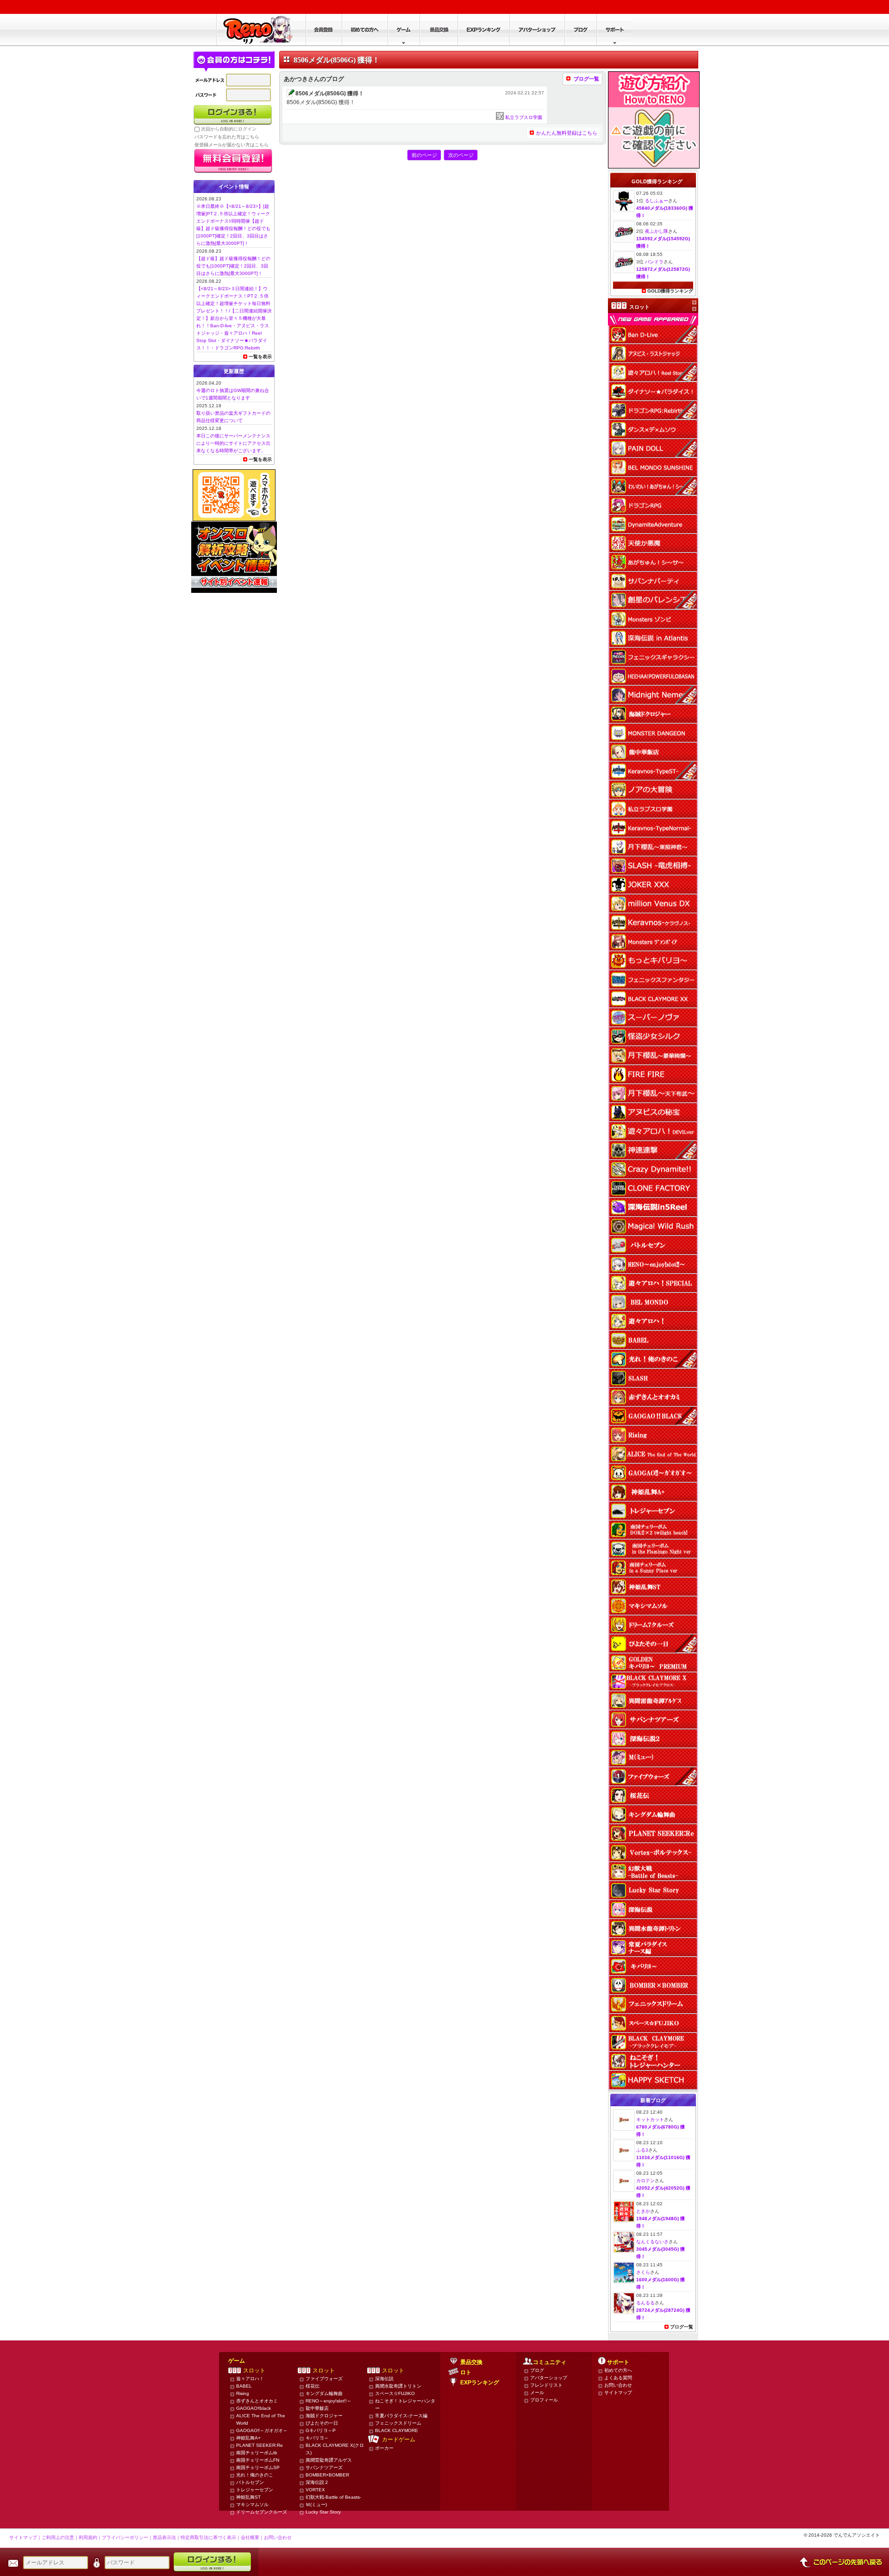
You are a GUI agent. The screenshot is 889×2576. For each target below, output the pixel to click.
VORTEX (315, 2490)
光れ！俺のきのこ (255, 2475)
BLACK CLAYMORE (397, 2430)
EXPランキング (480, 2383)
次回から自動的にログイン (229, 129)
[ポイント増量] (654, 165)
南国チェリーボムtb (257, 2453)
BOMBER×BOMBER (327, 2475)
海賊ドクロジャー (324, 2416)
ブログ (537, 2370)
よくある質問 (618, 2378)
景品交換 (471, 2362)
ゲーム (237, 2361)
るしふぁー (657, 201)
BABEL (244, 2386)
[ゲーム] (404, 30)
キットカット (650, 2119)
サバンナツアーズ (324, 2467)
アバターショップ (549, 2378)
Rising (243, 2393)
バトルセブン (250, 2482)
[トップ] (261, 30)
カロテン (645, 2181)
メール (537, 2392)
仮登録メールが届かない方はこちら (232, 145)
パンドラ (654, 262)
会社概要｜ (252, 2537)
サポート (618, 2362)
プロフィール (544, 2400)
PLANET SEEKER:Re (260, 2445)
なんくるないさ (652, 2242)
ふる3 (642, 2150)
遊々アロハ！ (250, 2379)
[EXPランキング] (483, 30)
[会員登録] (324, 30)
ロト (466, 2372)
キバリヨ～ (317, 2438)
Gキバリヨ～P (321, 2430)
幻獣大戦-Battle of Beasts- (333, 2497)
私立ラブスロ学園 (524, 117)
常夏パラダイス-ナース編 (401, 2416)
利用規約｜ (90, 2537)
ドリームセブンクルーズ (262, 2512)
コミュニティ (550, 2362)
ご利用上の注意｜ (60, 2537)
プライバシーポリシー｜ (127, 2537)
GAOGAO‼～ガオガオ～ (262, 2430)
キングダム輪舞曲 (324, 2393)
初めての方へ (618, 2370)
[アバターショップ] (537, 30)
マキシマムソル (252, 2504)
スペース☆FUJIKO (395, 2393)
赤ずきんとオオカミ (257, 2401)
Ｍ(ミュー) (316, 2504)
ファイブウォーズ (324, 2379)
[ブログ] (580, 30)
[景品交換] (438, 30)
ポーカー (384, 2448)
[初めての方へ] (365, 30)
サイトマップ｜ (25, 2537)
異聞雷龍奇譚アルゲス (329, 2460)
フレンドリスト (546, 2385)
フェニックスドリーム (398, 2423)
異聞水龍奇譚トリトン (398, 2386)
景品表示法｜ (167, 2537)
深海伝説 (384, 2379)
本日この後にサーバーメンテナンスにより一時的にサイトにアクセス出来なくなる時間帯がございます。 (233, 443)
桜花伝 (313, 2386)
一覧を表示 (260, 357)
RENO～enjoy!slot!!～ (329, 2401)
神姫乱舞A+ (248, 2438)
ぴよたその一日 (322, 2423)
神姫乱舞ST (248, 2497)
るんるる (645, 2303)
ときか (643, 2211)
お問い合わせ (618, 2385)
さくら (643, 2272)
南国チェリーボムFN (258, 2460)
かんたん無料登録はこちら (567, 133)
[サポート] (614, 30)
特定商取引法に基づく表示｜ (211, 2537)
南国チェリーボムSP (258, 2467)
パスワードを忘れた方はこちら (227, 137)
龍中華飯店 (317, 2408)
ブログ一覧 (586, 79)
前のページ (424, 155)
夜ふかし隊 (657, 231)
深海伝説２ (317, 2482)
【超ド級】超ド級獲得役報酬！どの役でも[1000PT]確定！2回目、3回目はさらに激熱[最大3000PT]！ (233, 266)
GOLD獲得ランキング (670, 291)
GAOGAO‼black (254, 2408)
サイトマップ (618, 2392)
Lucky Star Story (323, 2512)
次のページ (461, 155)
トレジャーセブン (255, 2490)
